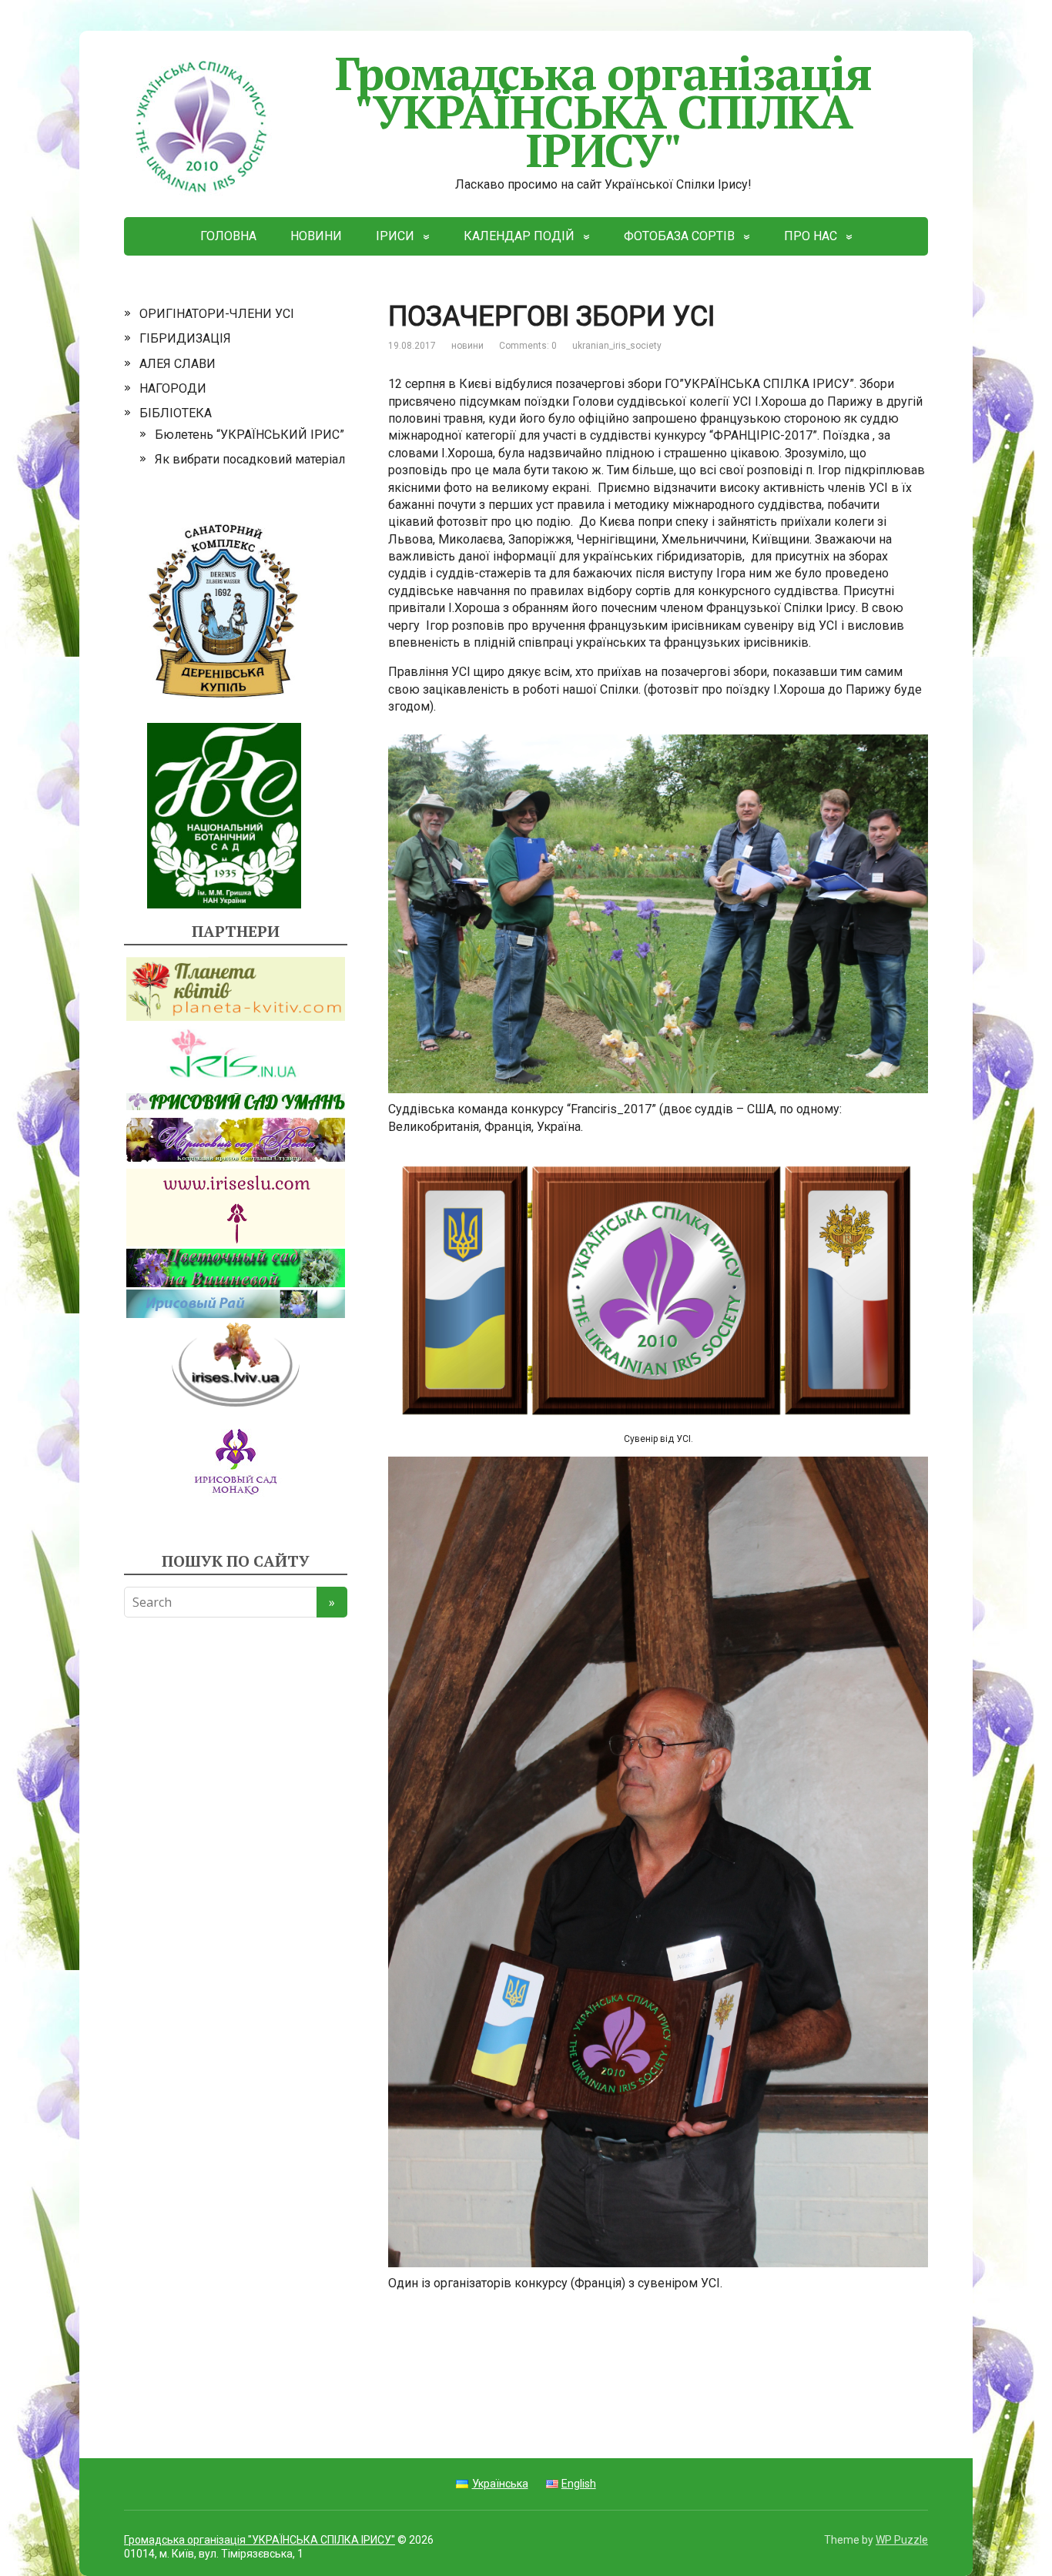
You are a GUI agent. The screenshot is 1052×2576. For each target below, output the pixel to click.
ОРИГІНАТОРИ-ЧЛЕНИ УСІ (217, 314)
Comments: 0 (528, 346)
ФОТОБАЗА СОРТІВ (679, 236)
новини (467, 346)
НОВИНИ (316, 236)
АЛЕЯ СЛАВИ (178, 364)
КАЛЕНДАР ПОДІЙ (519, 236)
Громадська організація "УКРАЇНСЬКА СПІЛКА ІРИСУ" (604, 111)
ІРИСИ (395, 236)
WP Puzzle (902, 2540)
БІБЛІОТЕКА (176, 413)
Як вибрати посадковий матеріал (250, 459)
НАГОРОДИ (173, 388)
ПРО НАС (811, 236)
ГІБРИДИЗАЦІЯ (185, 338)
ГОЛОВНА (228, 236)
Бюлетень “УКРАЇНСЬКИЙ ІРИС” (250, 435)
